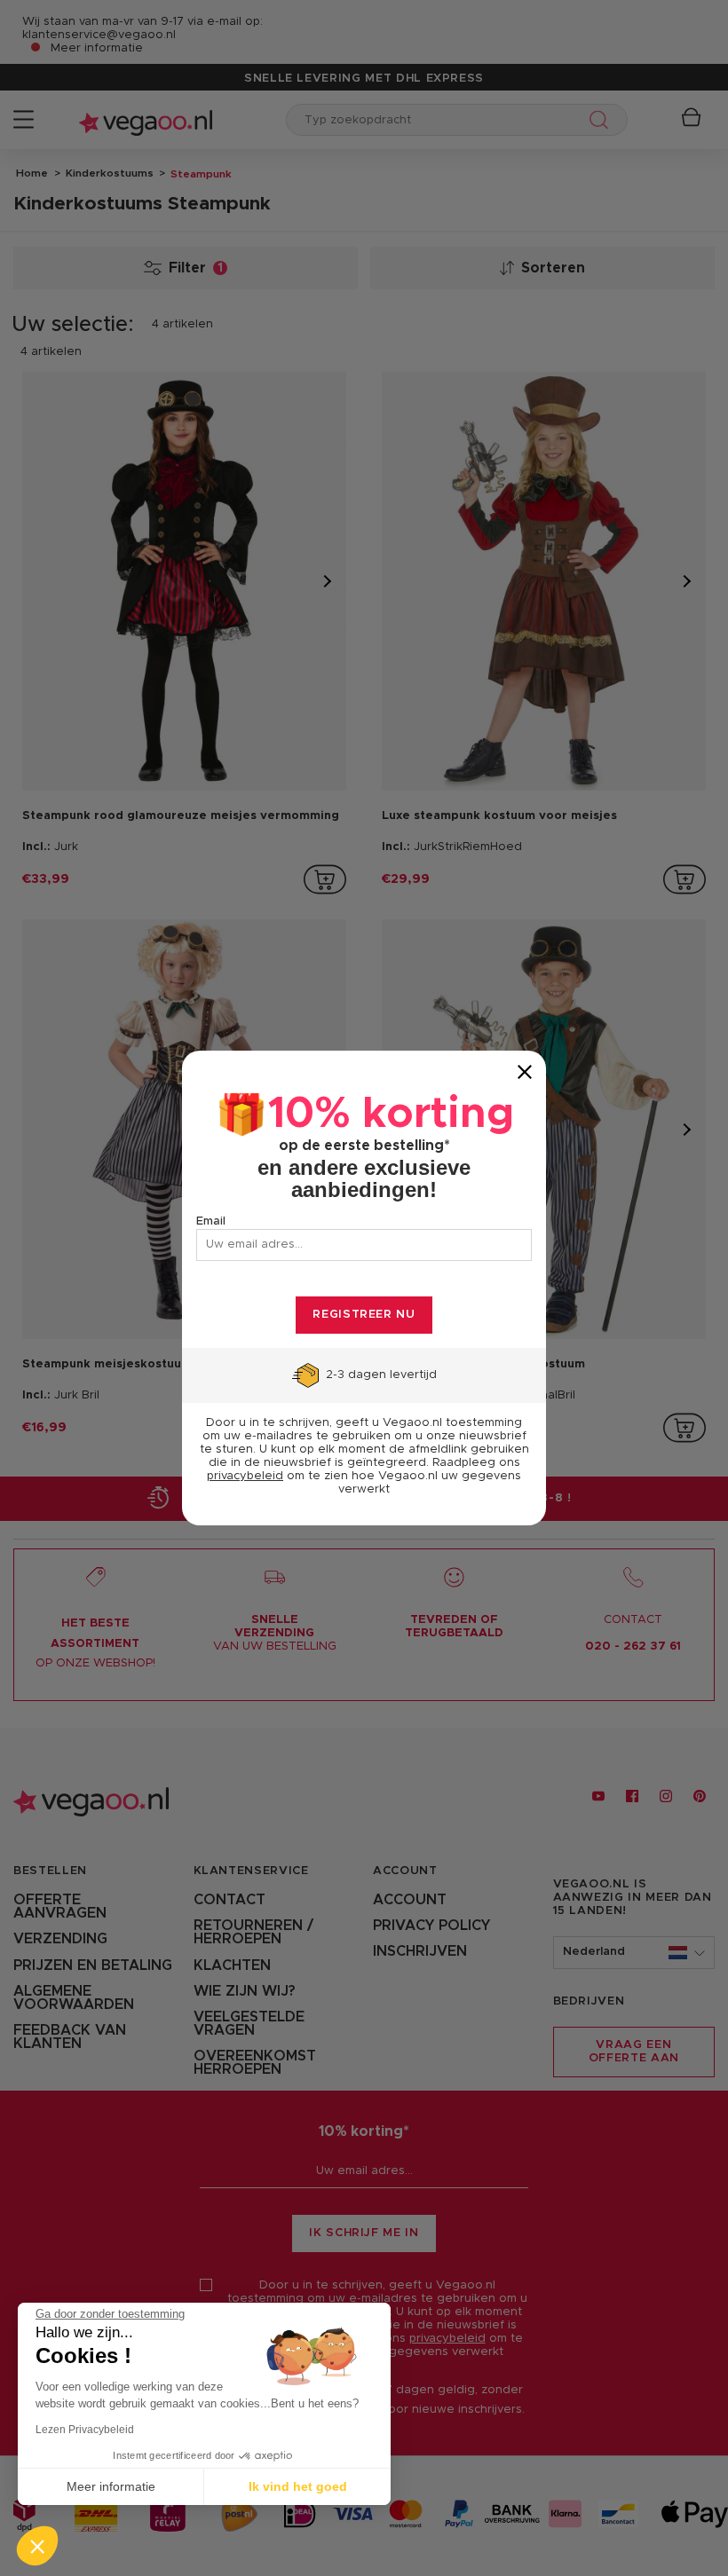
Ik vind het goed (298, 2486)
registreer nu (364, 1315)
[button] (37, 2546)
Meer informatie (111, 2486)
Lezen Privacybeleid (85, 2430)
